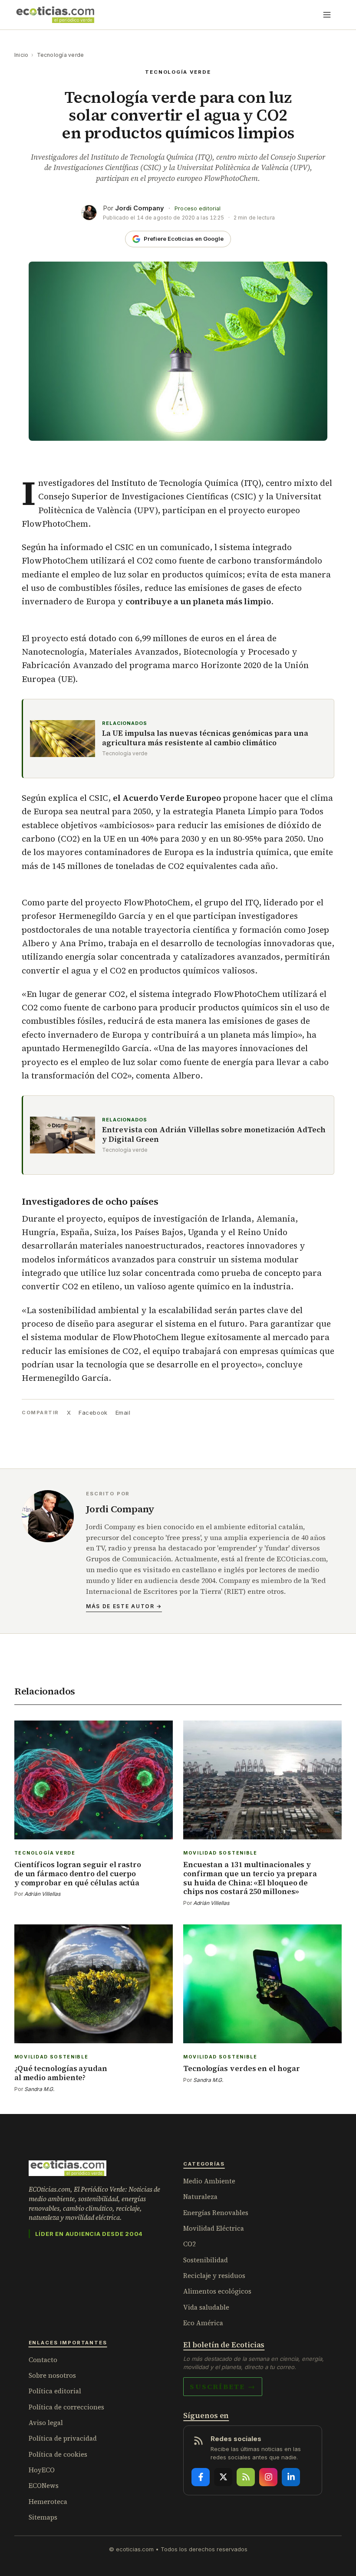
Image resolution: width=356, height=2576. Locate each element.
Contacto (43, 2360)
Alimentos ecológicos (217, 2291)
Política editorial (55, 2391)
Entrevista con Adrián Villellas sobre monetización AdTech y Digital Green (214, 1135)
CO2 (190, 2244)
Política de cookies (58, 2454)
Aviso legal (46, 2423)
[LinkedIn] (291, 2477)
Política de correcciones (66, 2407)
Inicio (21, 55)
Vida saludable (206, 2307)
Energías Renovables (216, 2213)
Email (123, 1413)
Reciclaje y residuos (214, 2276)
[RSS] (246, 2477)
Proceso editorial (198, 208)
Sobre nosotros (52, 2375)
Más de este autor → (124, 1606)
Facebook (93, 1413)
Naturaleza (200, 2197)
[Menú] (327, 15)
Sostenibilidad (206, 2260)
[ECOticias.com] (56, 15)
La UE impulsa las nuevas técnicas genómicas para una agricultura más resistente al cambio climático (205, 738)
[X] (223, 2477)
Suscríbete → (223, 2386)
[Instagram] (268, 2477)
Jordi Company (140, 208)
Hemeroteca (48, 2502)
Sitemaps (43, 2517)
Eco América (203, 2323)
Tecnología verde (61, 55)
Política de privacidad (63, 2438)
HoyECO (42, 2470)
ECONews (44, 2486)
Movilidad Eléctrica (214, 2228)
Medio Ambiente (209, 2181)
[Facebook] (201, 2477)
